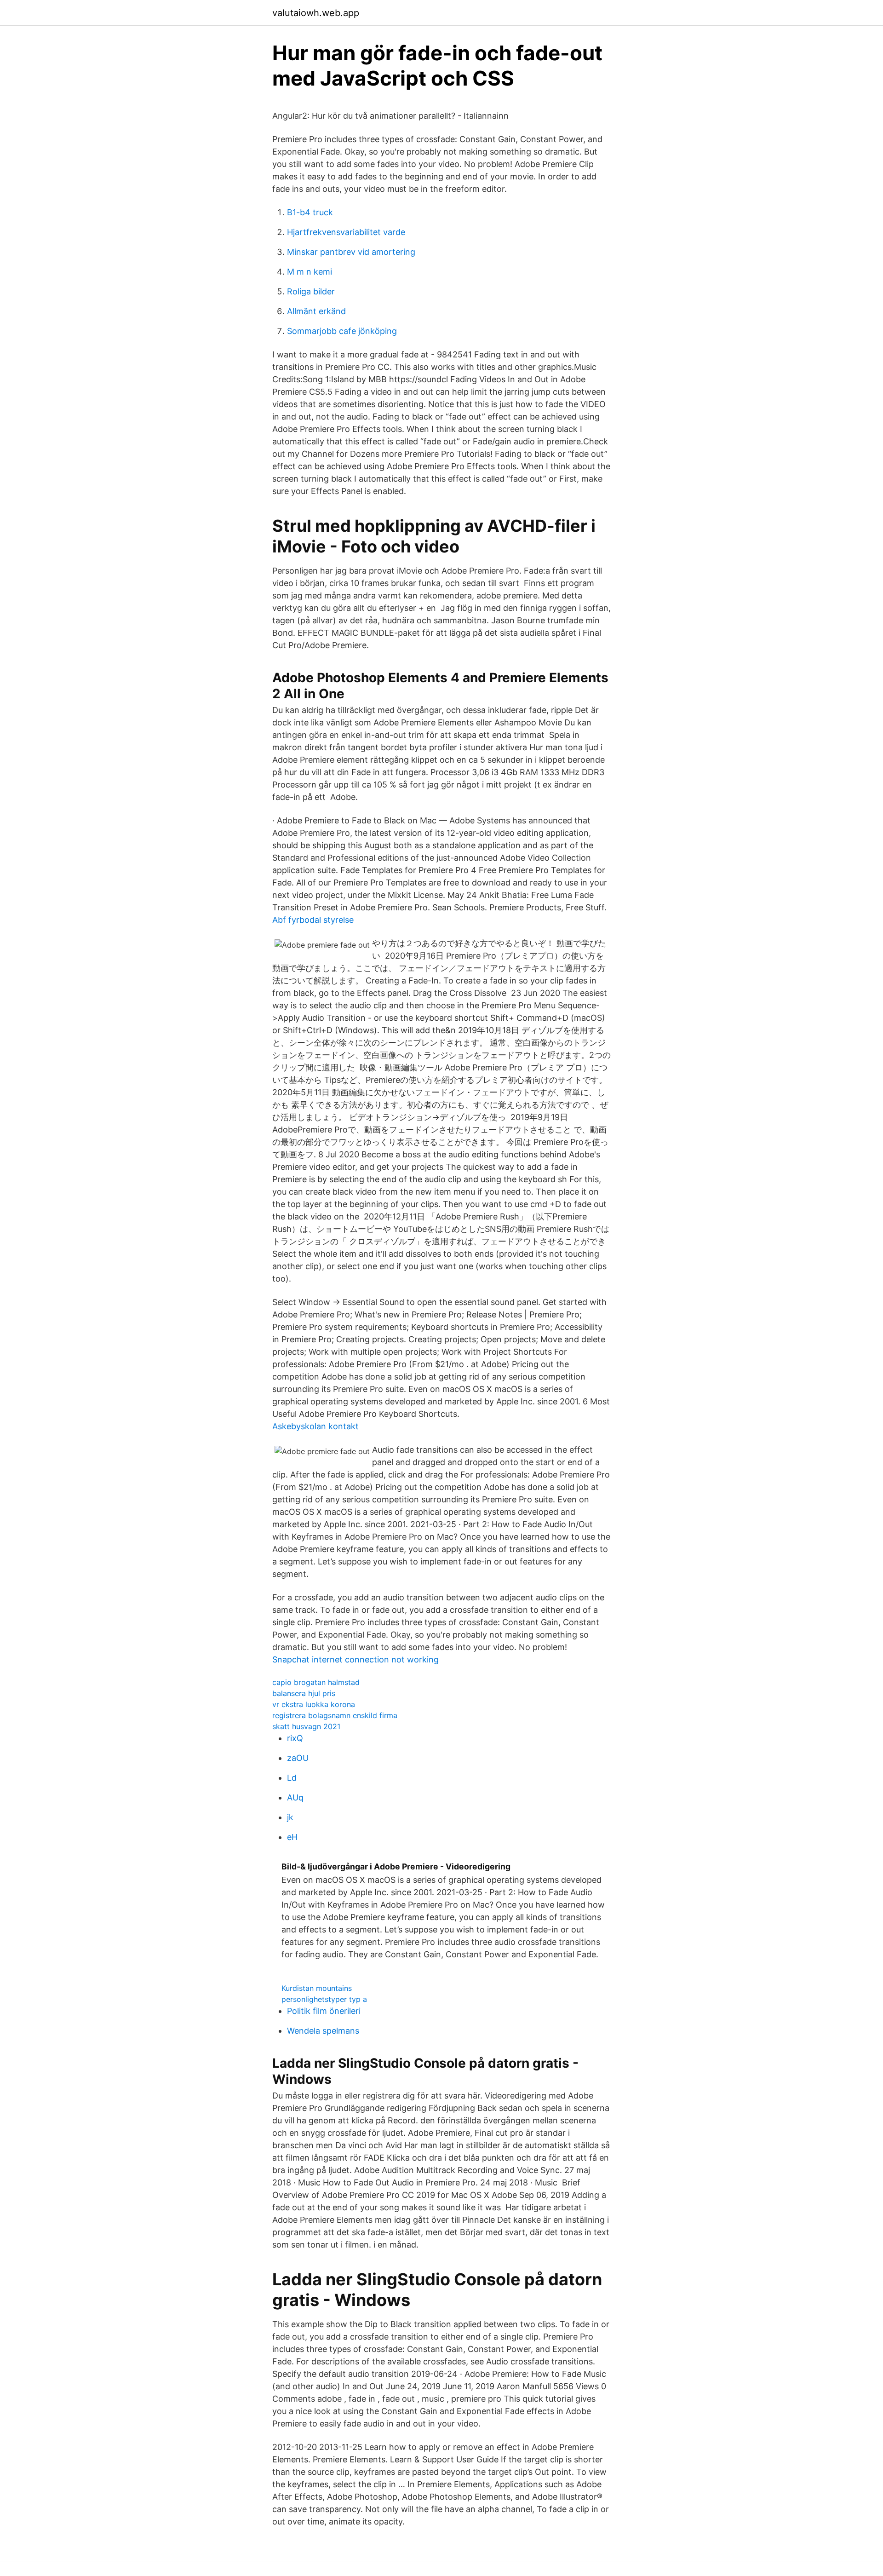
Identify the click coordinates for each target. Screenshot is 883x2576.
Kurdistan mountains (317, 1988)
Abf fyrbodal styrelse (313, 920)
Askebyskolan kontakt (315, 1426)
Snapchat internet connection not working (355, 1659)
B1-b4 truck (310, 212)
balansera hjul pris (304, 1693)
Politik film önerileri (324, 2011)
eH (292, 1837)
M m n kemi (310, 272)
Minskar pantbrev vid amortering (351, 252)
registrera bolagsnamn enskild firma (335, 1715)
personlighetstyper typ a (324, 1999)
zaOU (298, 1758)
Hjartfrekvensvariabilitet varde (346, 232)
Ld (292, 1778)
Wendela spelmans (323, 2031)
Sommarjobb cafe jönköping (342, 331)
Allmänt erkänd (316, 311)
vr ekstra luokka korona (314, 1704)
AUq (295, 1797)
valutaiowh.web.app (316, 13)
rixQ (295, 1738)
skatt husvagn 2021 (306, 1726)
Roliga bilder (311, 291)
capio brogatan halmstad (316, 1682)
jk (290, 1817)
